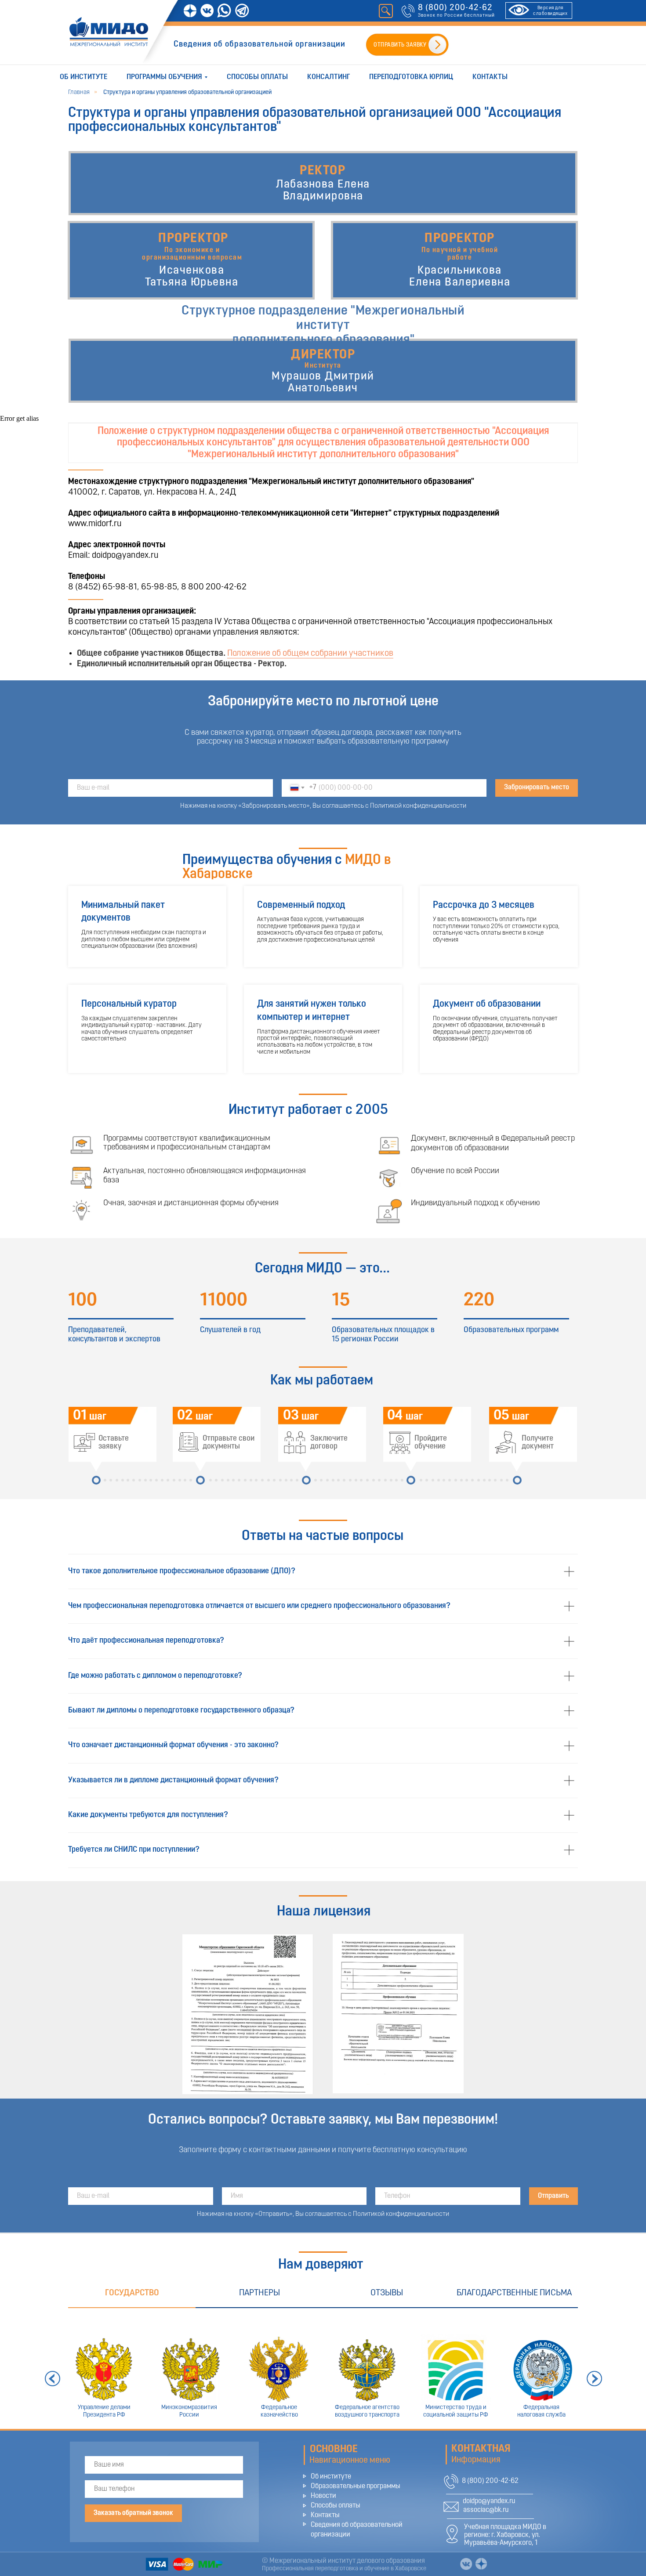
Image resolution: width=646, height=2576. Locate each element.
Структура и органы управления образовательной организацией (187, 92)
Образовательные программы (356, 2486)
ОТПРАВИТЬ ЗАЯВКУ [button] (400, 45)
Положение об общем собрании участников (310, 654)
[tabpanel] (323, 2368)
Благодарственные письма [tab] (514, 2293)
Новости (323, 2496)
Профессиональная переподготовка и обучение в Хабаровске (344, 2569)
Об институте (83, 77)
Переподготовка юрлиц (411, 77)
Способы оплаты (257, 77)
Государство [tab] (132, 2293)
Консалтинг (328, 77)
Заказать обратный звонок (133, 2513)
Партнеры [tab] (259, 2293)
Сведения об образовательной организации (259, 45)
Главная (79, 92)
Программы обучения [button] (164, 77)
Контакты (490, 77)
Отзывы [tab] (387, 2293)
